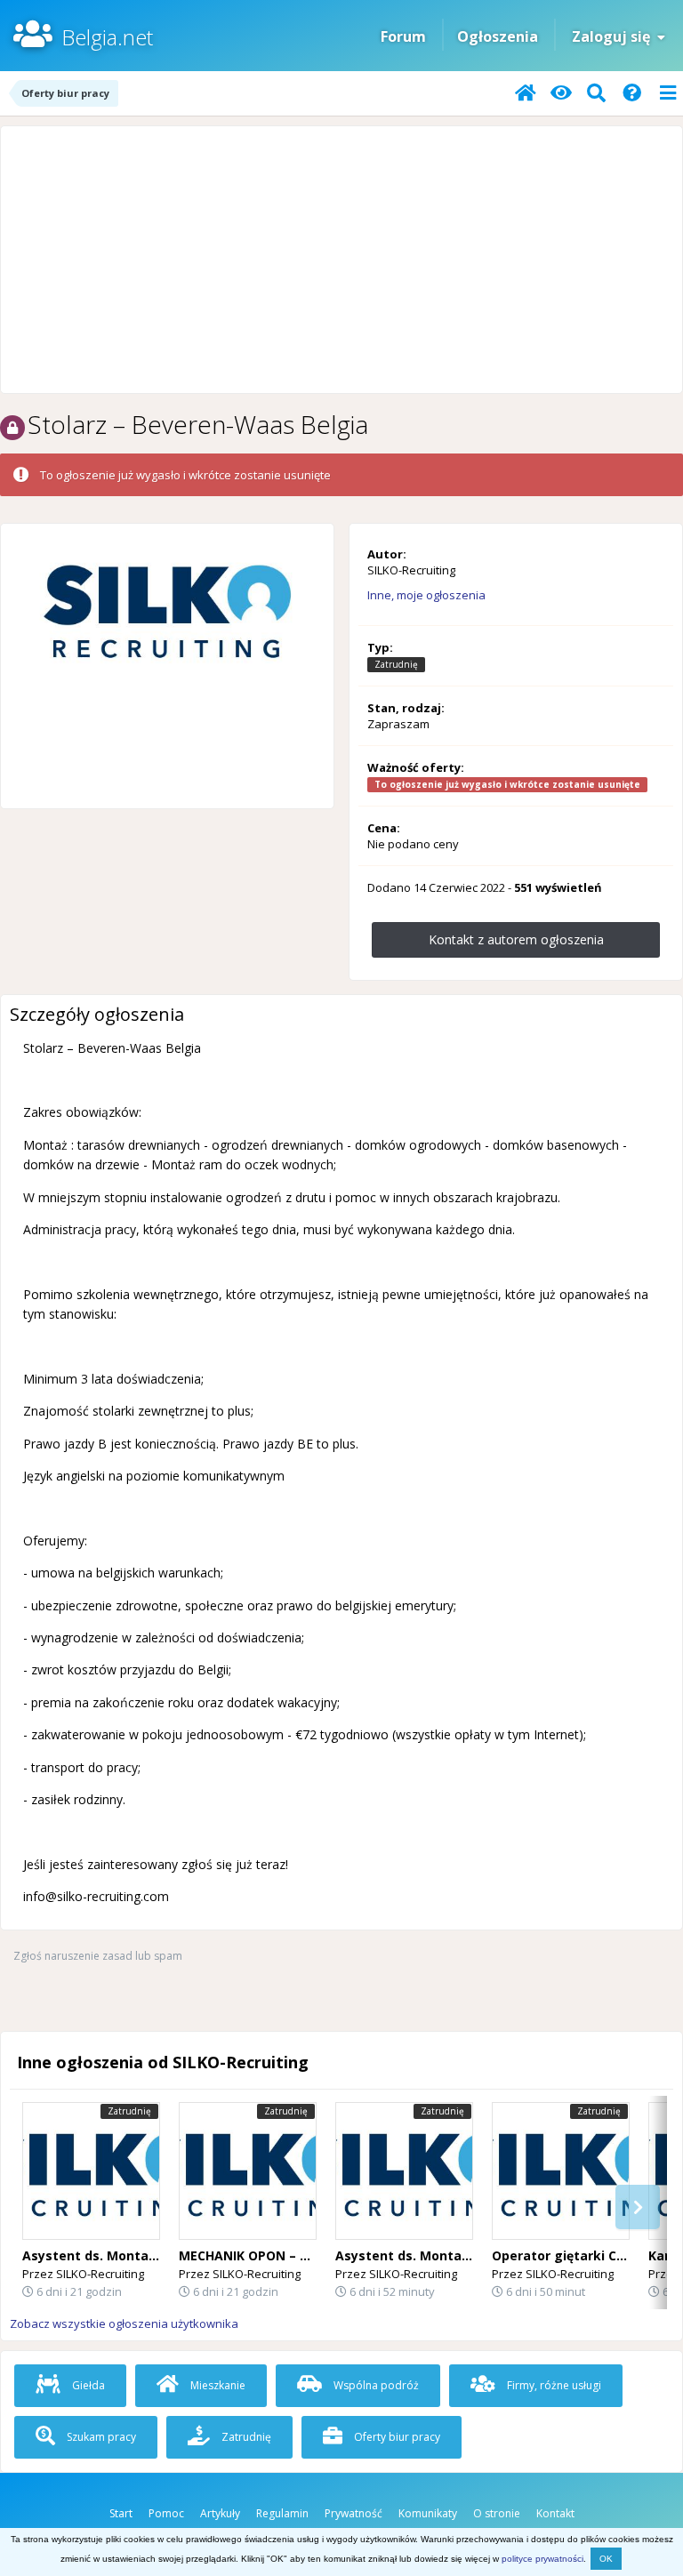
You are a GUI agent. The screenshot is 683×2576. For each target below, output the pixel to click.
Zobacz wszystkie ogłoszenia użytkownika (124, 2323)
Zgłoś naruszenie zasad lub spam (98, 1956)
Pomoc (166, 2513)
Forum (403, 36)
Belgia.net (107, 37)
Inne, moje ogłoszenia (426, 595)
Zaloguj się (615, 36)
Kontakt (555, 2513)
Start (121, 2513)
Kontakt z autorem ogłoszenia (516, 939)
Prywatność (354, 2513)
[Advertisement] (341, 260)
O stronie (497, 2513)
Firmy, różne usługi (553, 2385)
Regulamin (282, 2513)
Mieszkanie (217, 2385)
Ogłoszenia (498, 36)
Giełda (87, 2385)
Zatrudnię (245, 2437)
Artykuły (220, 2513)
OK (606, 2559)
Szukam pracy (100, 2437)
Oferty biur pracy (396, 2437)
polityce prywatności (542, 2559)
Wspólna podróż (375, 2385)
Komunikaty (428, 2513)
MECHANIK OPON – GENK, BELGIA (283, 2255)
